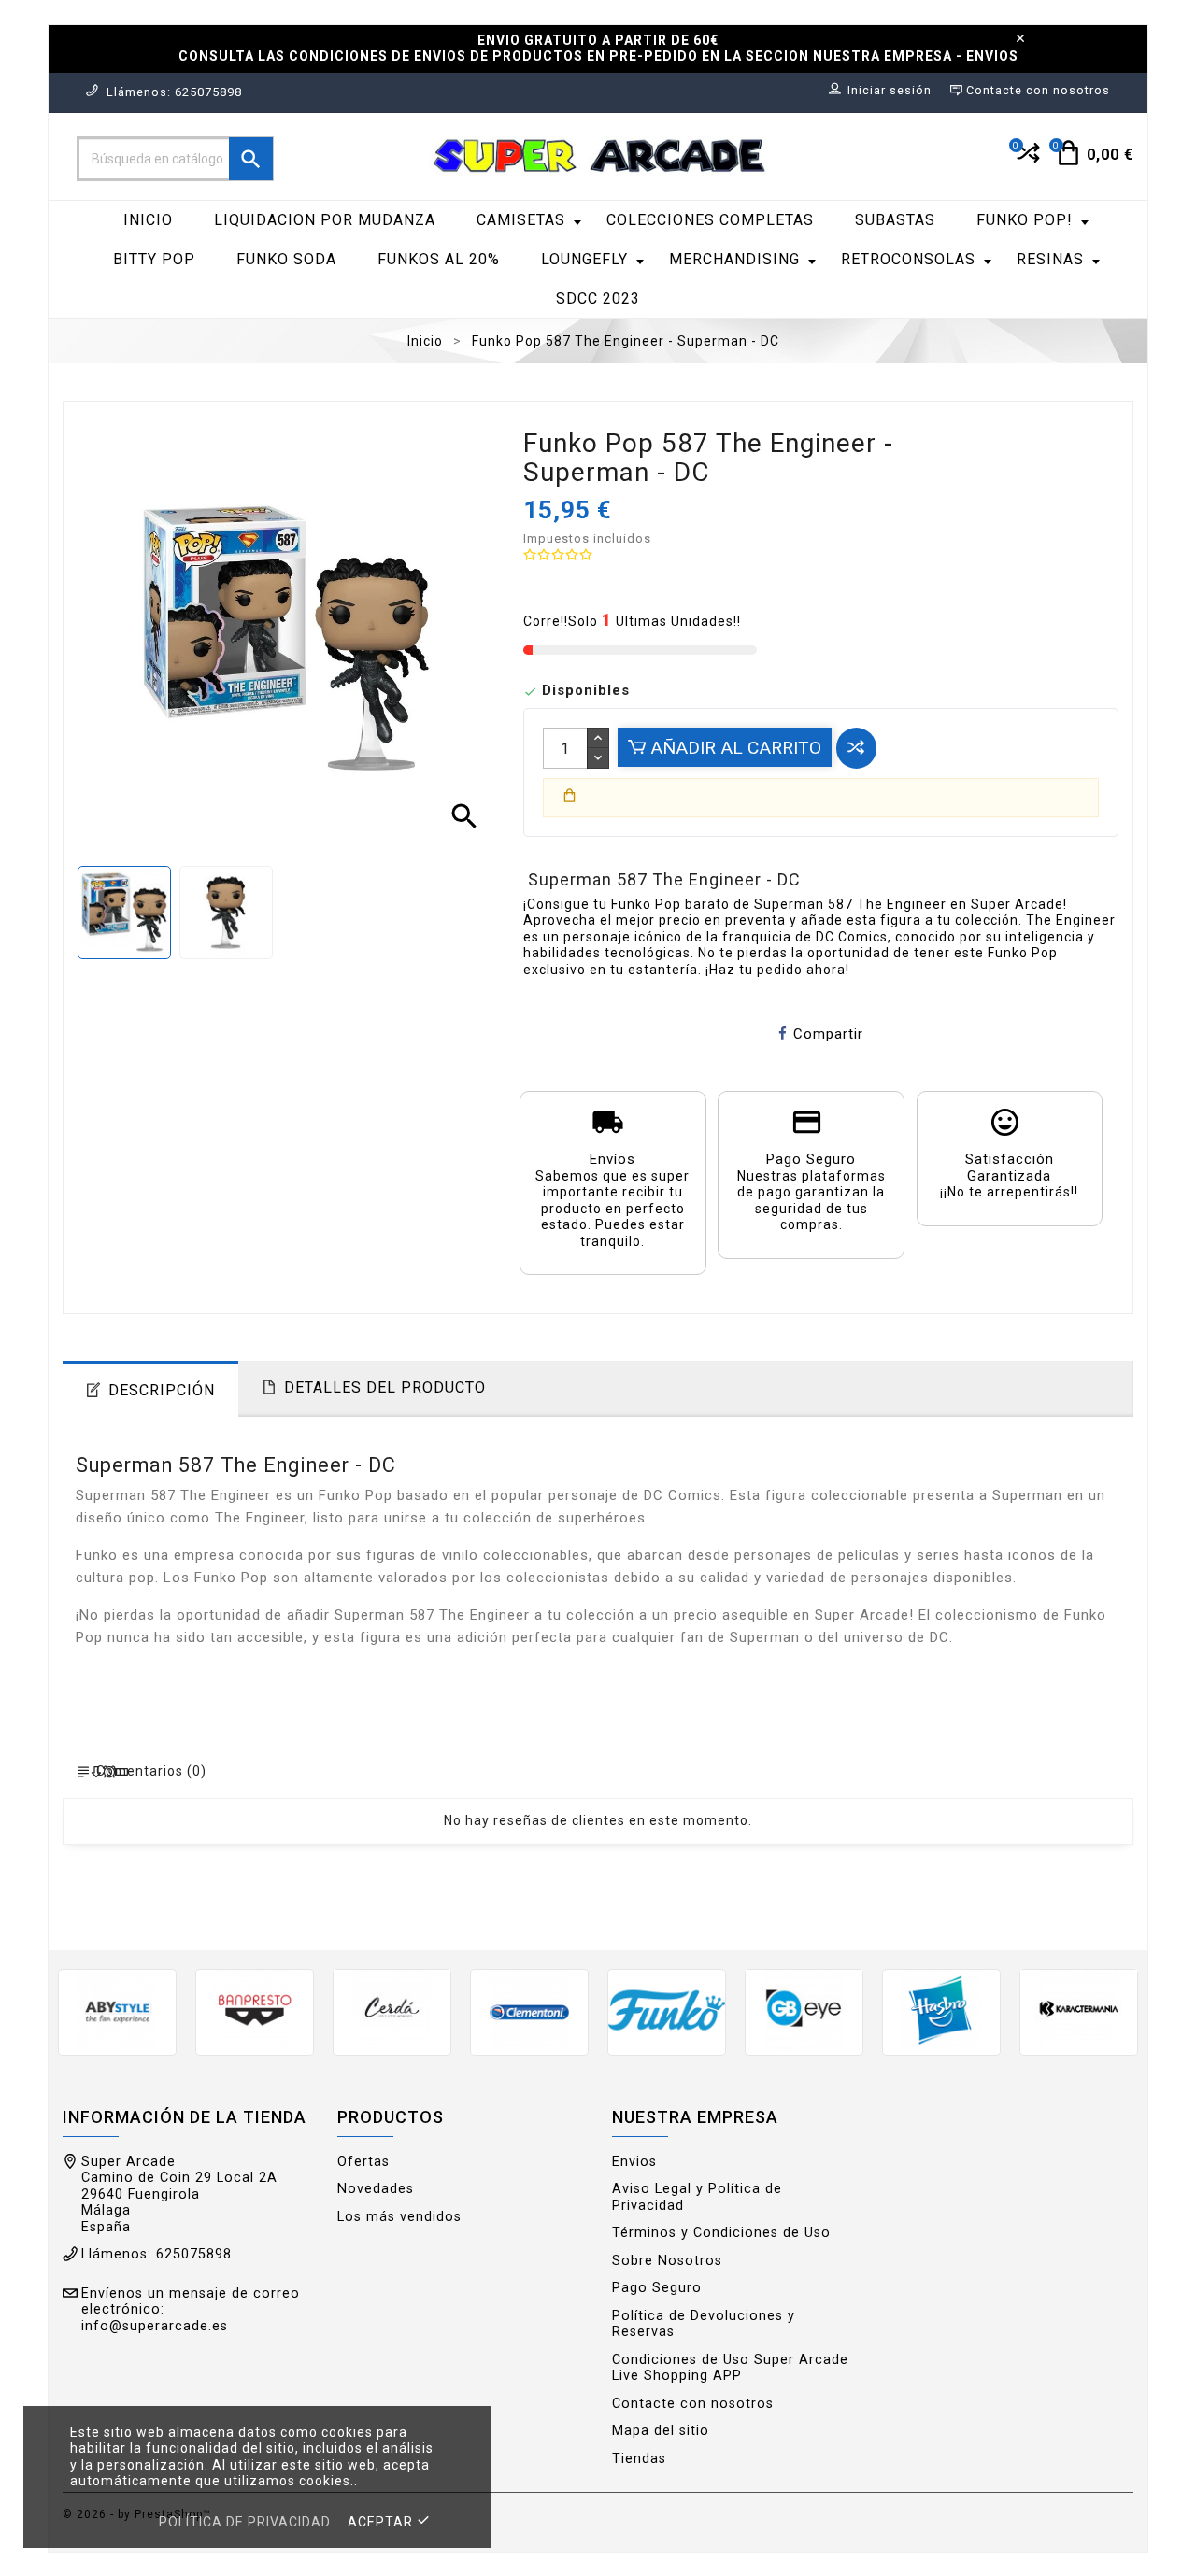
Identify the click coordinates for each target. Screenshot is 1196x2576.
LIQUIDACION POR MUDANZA (325, 220)
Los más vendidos (399, 2217)
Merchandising (734, 259)
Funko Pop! (1025, 220)
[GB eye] (804, 2010)
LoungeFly (584, 259)
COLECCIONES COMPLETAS (710, 220)
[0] (1026, 161)
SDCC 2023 (598, 298)
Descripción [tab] (162, 1390)
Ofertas (363, 2162)
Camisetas (521, 220)
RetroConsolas (908, 259)
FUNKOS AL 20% (439, 259)
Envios (634, 2162)
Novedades (376, 2189)
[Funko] (667, 2010)
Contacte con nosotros (693, 2404)
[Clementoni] (529, 2010)
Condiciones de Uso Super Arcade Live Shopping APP (730, 2368)
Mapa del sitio (661, 2431)
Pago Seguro (657, 2288)
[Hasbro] (941, 2010)
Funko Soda (286, 259)
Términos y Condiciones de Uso (721, 2233)
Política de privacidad (245, 2522)
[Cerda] (392, 2010)
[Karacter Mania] (1079, 2010)
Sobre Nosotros (667, 2261)
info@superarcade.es (155, 2326)
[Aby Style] (117, 2010)
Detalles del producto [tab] (385, 1387)
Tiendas (639, 2459)
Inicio (148, 220)
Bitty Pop (154, 259)
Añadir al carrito (733, 748)
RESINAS (1050, 259)
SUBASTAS (895, 220)
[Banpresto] (255, 2010)
